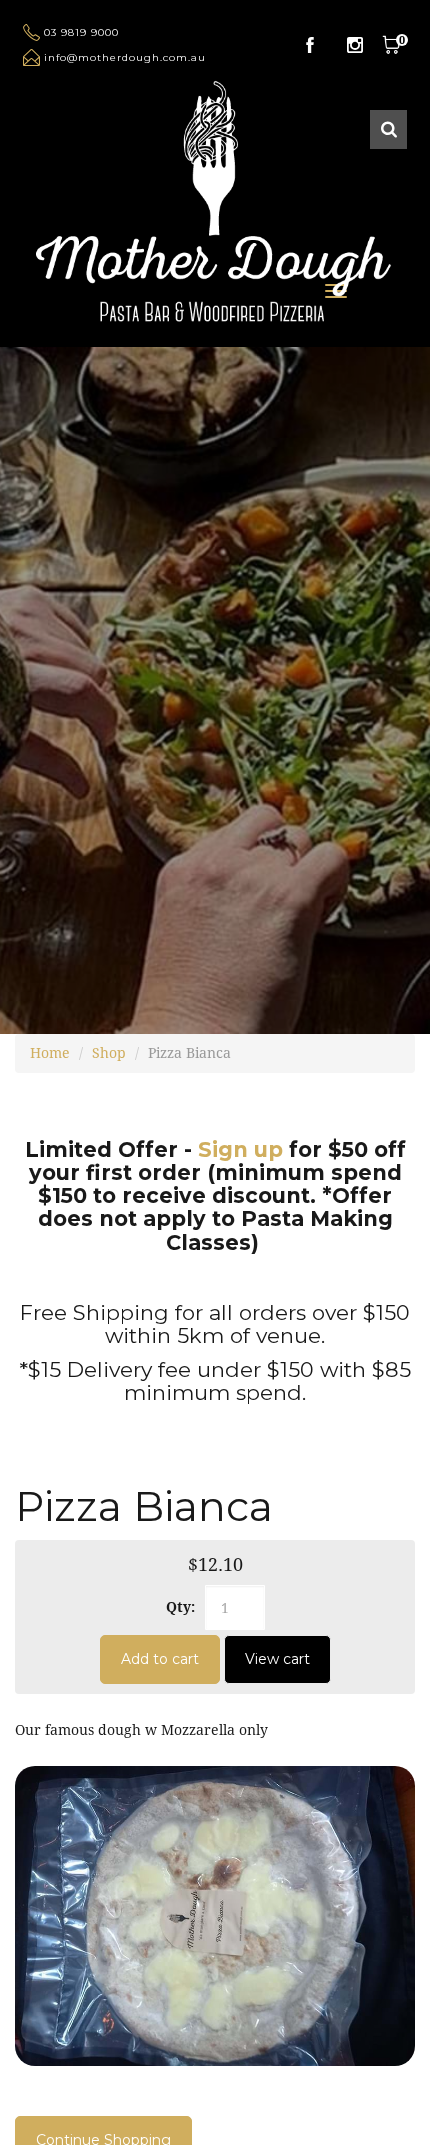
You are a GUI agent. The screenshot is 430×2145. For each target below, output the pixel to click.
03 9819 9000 (81, 32)
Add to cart (160, 1659)
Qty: (180, 1606)
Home (50, 1052)
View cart (277, 1659)
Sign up (240, 1149)
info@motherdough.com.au (125, 57)
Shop (109, 1052)
